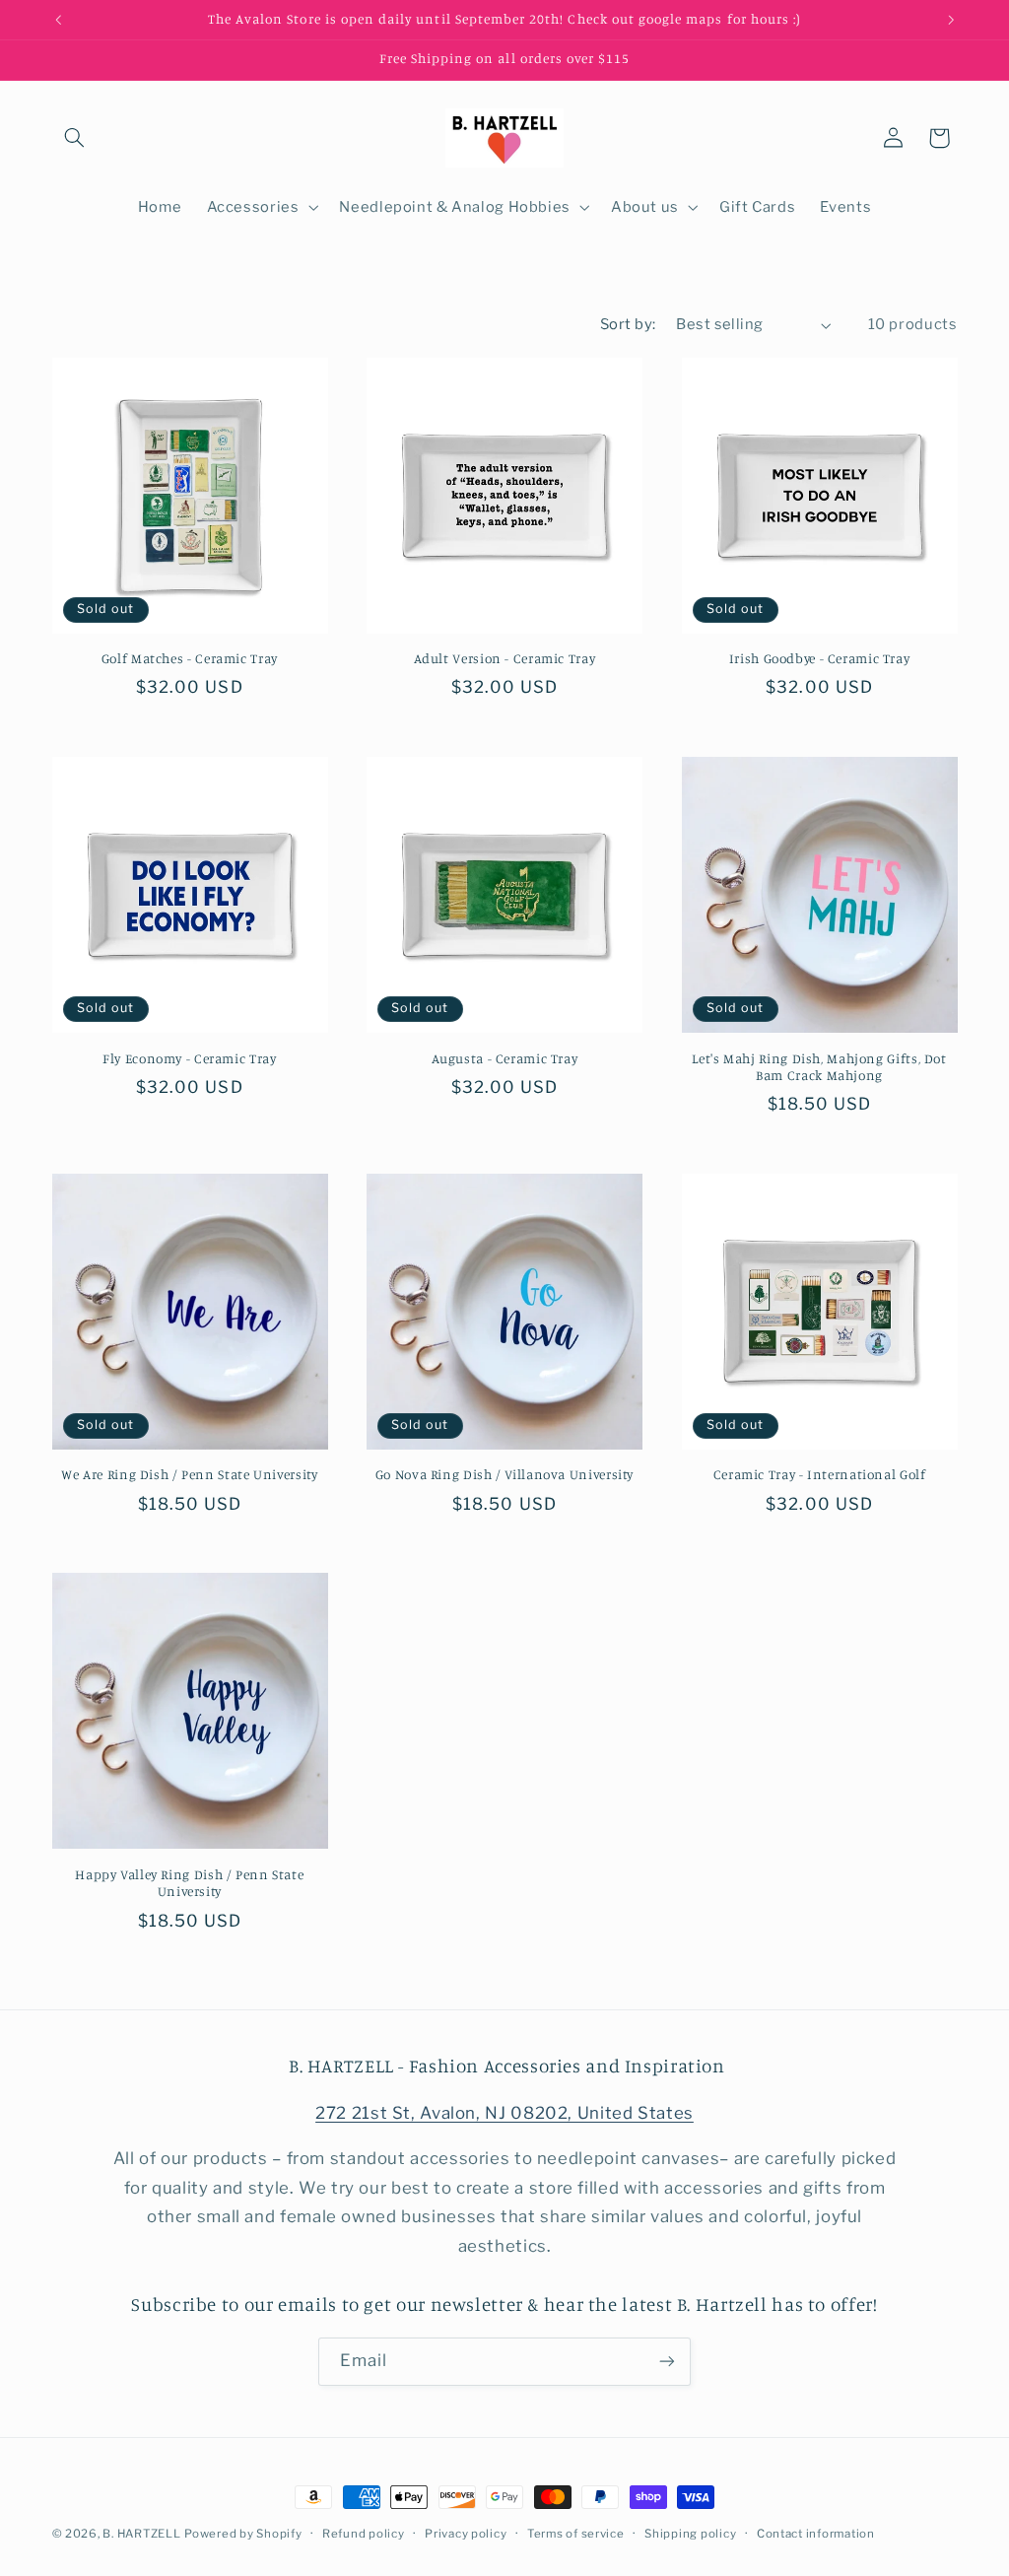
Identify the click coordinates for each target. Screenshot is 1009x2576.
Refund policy (364, 2534)
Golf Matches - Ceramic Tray (190, 658)
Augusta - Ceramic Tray (505, 1058)
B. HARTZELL (141, 2534)
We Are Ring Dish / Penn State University (189, 1474)
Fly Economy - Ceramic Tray (189, 1058)
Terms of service (576, 2534)
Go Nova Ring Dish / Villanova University (504, 1474)
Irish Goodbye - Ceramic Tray (820, 658)
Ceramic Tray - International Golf (820, 1474)
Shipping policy (690, 2534)
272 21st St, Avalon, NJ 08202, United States (504, 2113)
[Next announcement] (951, 20)
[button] (75, 138)
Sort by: (628, 324)
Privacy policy (466, 2534)
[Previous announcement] (58, 20)
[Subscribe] (667, 2362)
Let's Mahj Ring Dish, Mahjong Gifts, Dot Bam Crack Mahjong (819, 1067)
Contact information (816, 2534)
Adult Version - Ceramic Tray (505, 658)
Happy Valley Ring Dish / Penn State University (189, 1883)
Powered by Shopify (243, 2534)
